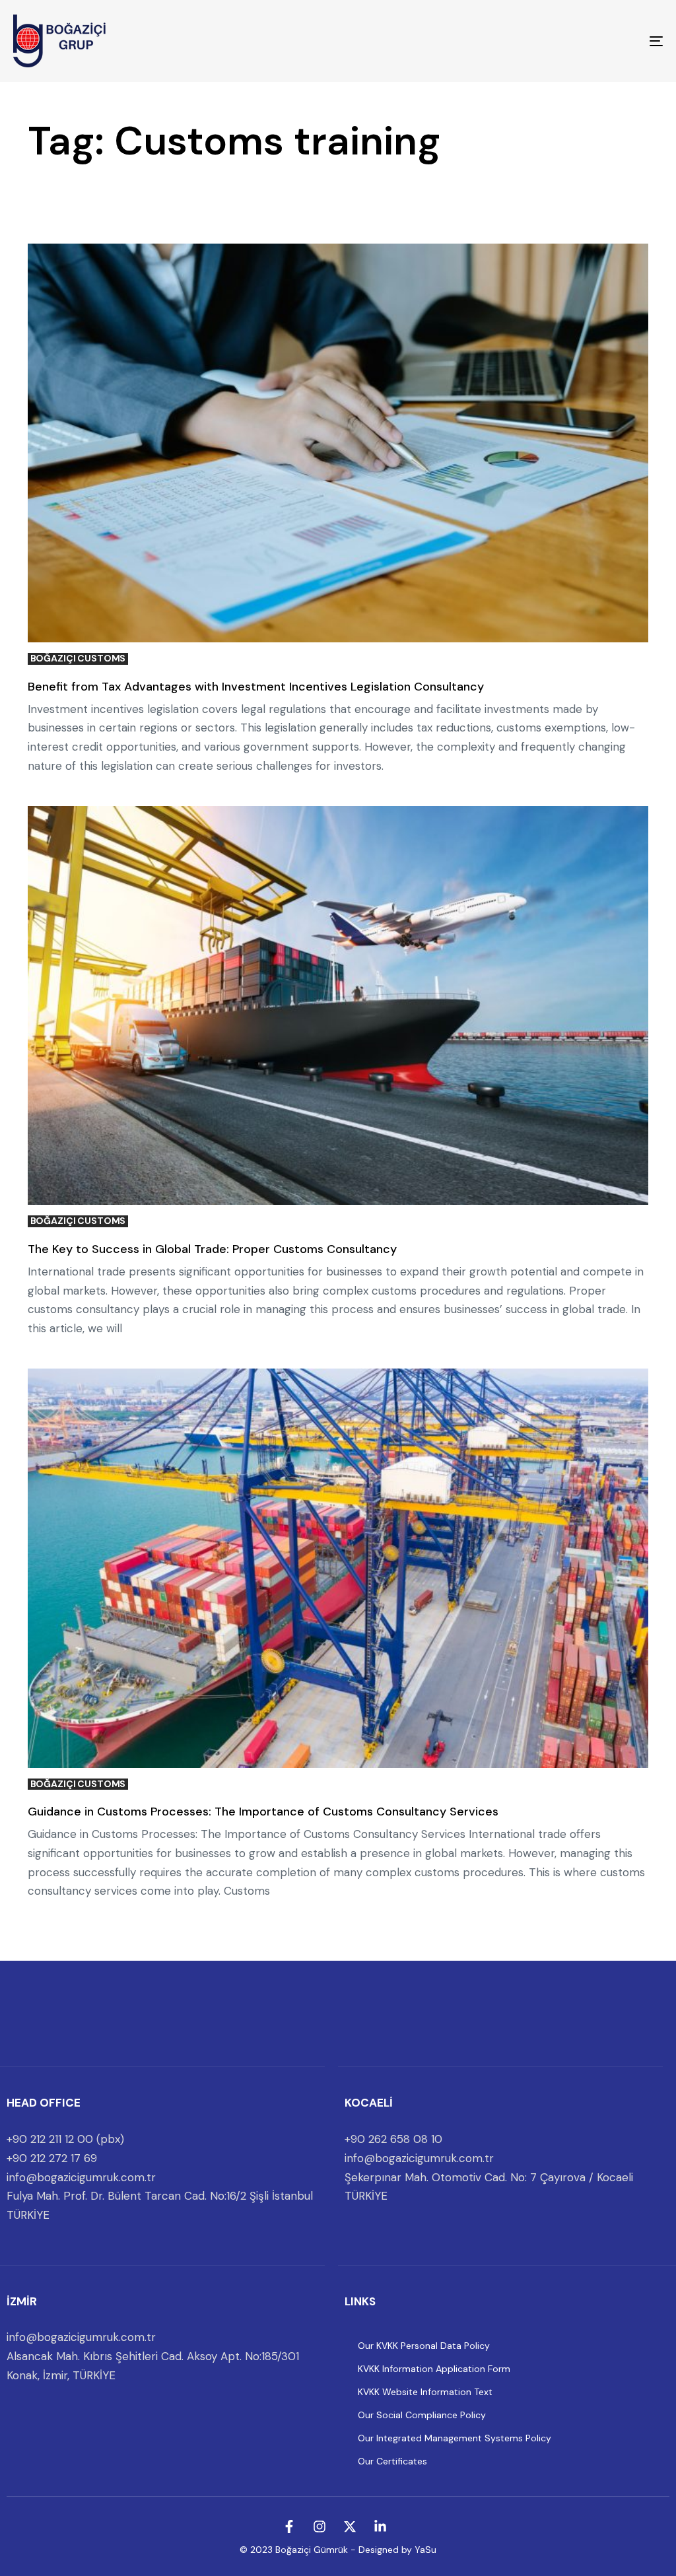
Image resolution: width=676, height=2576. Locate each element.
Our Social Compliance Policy (422, 2415)
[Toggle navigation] (555, 41)
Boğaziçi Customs (78, 659)
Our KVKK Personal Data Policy (424, 2346)
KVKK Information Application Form (434, 2369)
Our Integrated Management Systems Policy (455, 2438)
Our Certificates (392, 2461)
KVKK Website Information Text (425, 2392)
